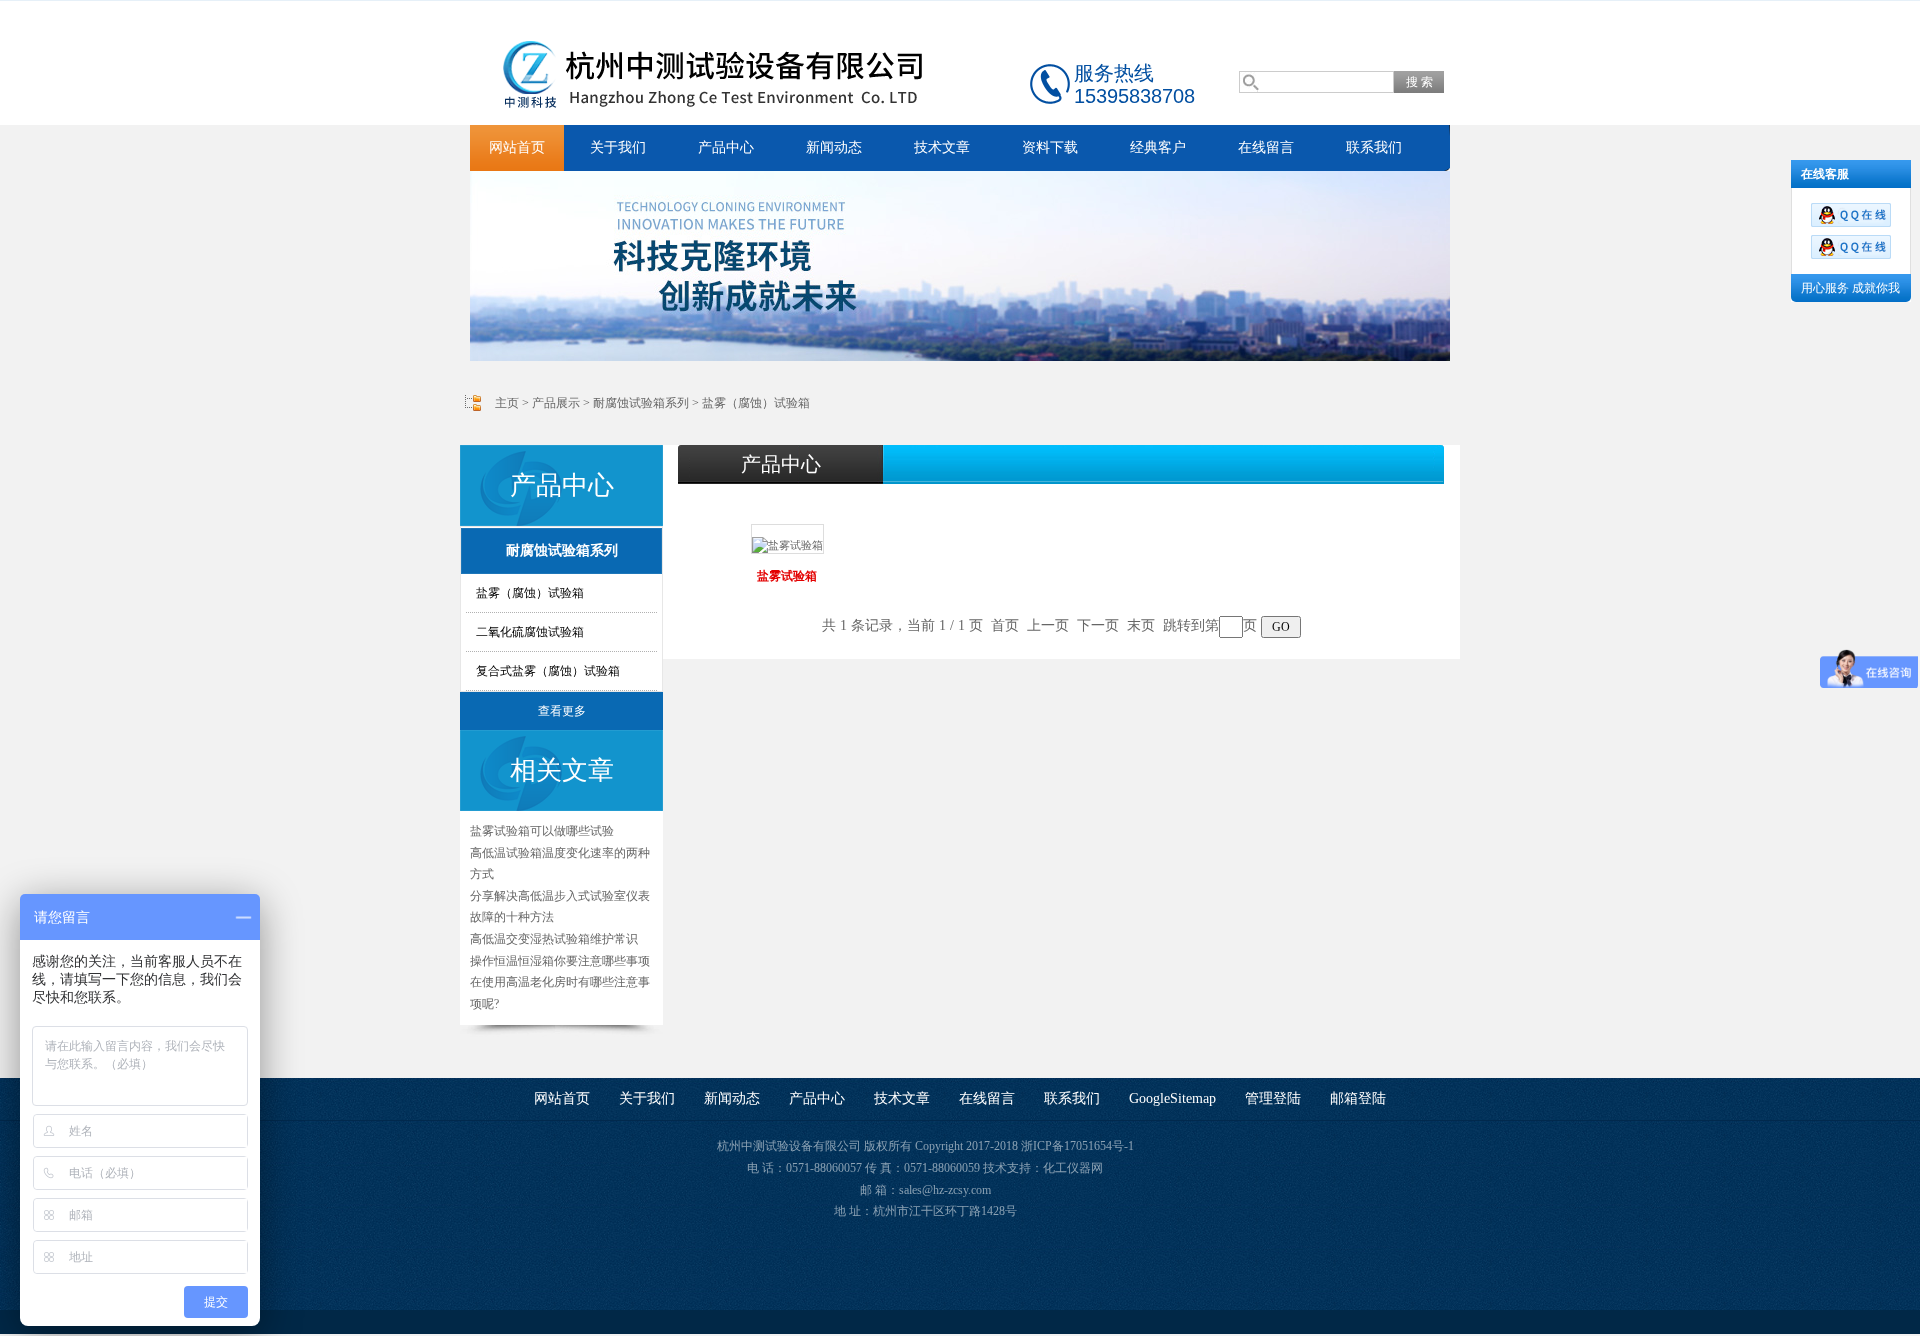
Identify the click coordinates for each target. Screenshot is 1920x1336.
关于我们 (618, 147)
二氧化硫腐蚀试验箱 (530, 632)
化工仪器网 (1073, 1168)
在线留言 (1266, 147)
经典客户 (1158, 147)
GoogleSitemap (1172, 1098)
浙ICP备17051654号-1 (1077, 1146)
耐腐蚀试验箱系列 (641, 403)
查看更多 (562, 711)
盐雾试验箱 (787, 576)
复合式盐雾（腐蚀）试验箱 (548, 671)
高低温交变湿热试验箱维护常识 (554, 939)
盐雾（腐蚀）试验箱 (756, 403)
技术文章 (942, 147)
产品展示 (556, 403)
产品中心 (726, 147)
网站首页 (517, 147)
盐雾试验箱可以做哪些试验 (542, 831)
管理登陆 (1273, 1098)
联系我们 (1374, 147)
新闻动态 (834, 147)
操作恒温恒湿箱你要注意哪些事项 (560, 961)
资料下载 (1050, 147)
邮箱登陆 (1358, 1098)
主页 (507, 403)
